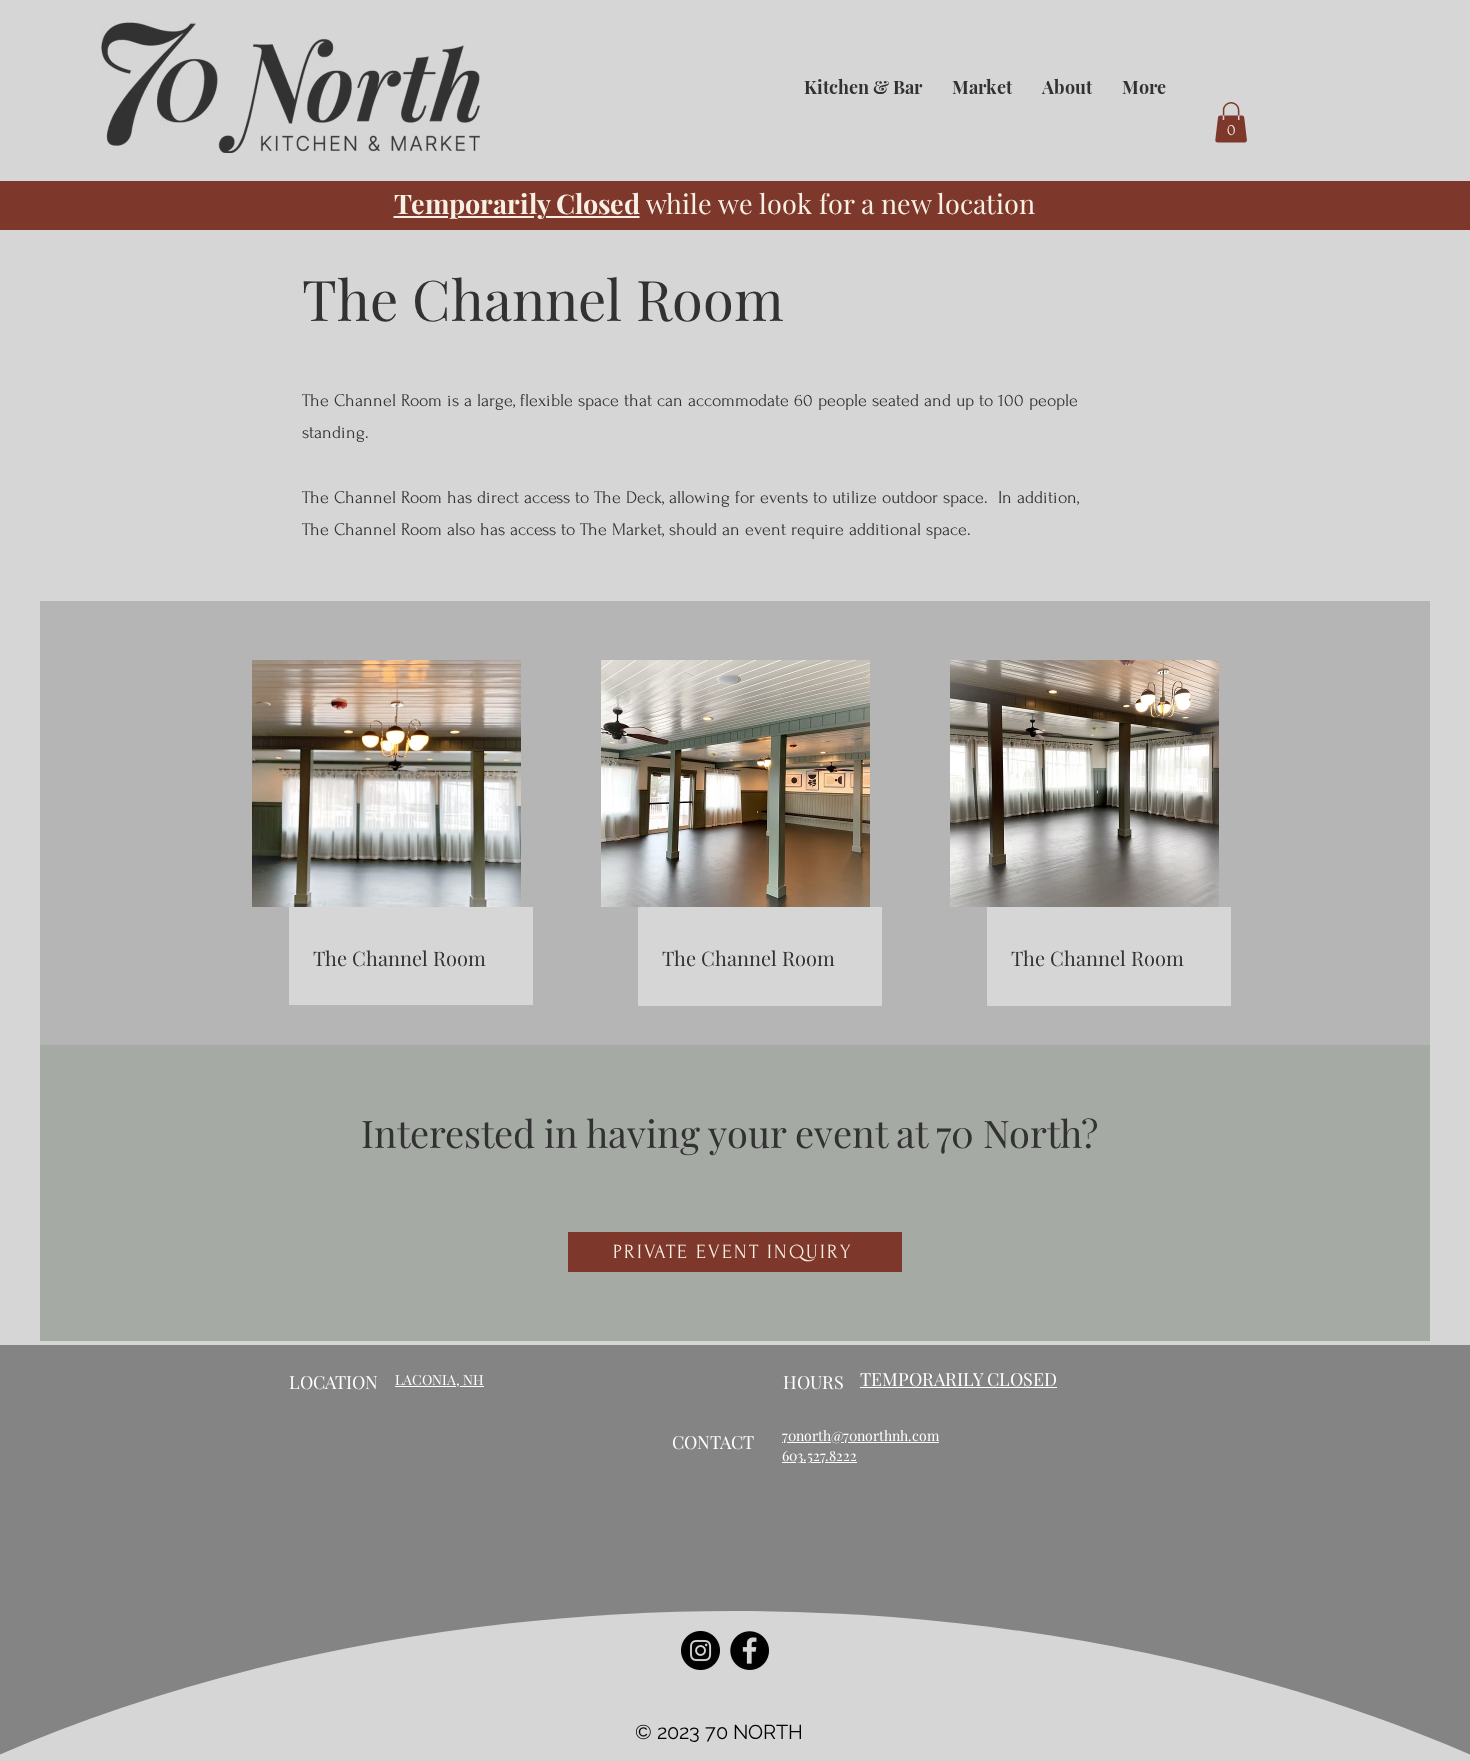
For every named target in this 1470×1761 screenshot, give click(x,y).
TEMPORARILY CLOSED (958, 1379)
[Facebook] (749, 1650)
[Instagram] (700, 1650)
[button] (1231, 122)
